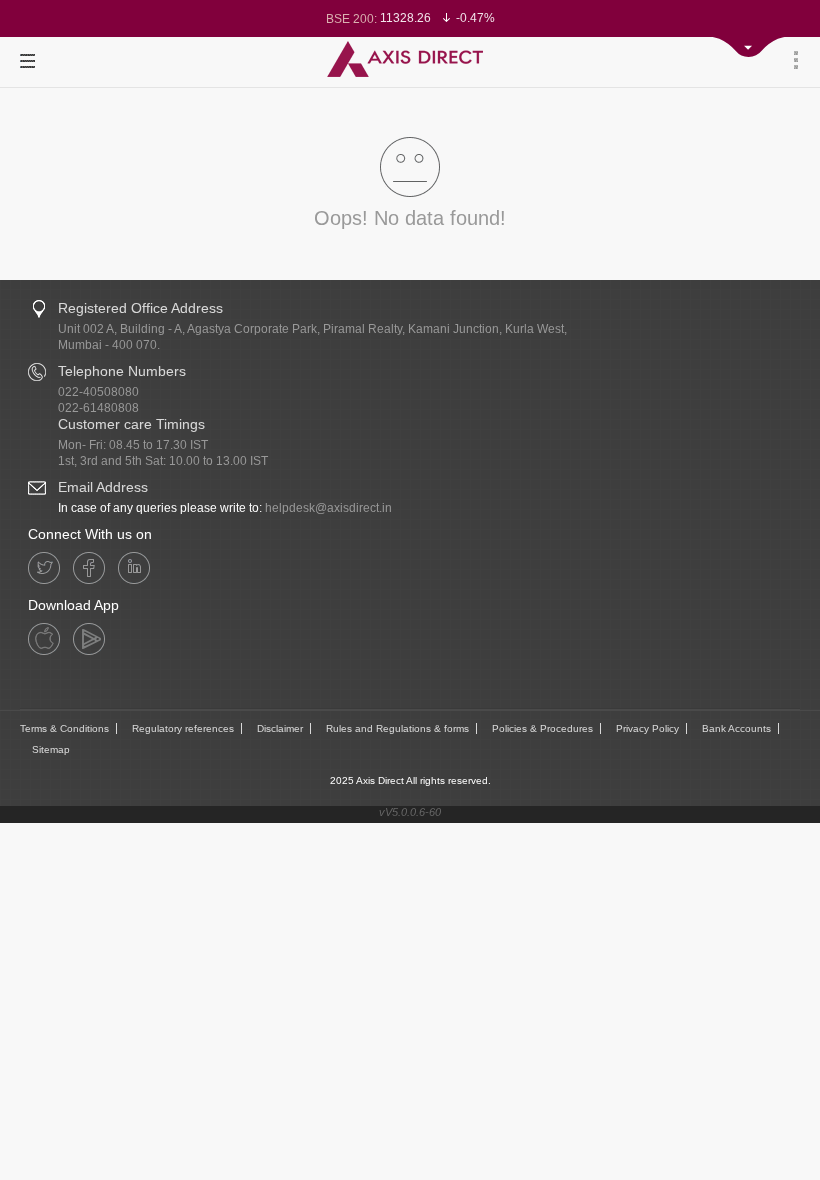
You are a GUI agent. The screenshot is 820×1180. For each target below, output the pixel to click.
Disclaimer (280, 728)
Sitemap (51, 749)
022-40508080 (98, 392)
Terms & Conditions (64, 728)
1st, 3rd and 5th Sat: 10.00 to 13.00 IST (163, 461)
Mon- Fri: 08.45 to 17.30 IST (133, 445)
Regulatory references (183, 728)
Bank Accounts (736, 728)
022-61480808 (98, 408)
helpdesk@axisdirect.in (328, 508)
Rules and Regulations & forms (397, 728)
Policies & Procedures (542, 728)
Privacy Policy (647, 728)
